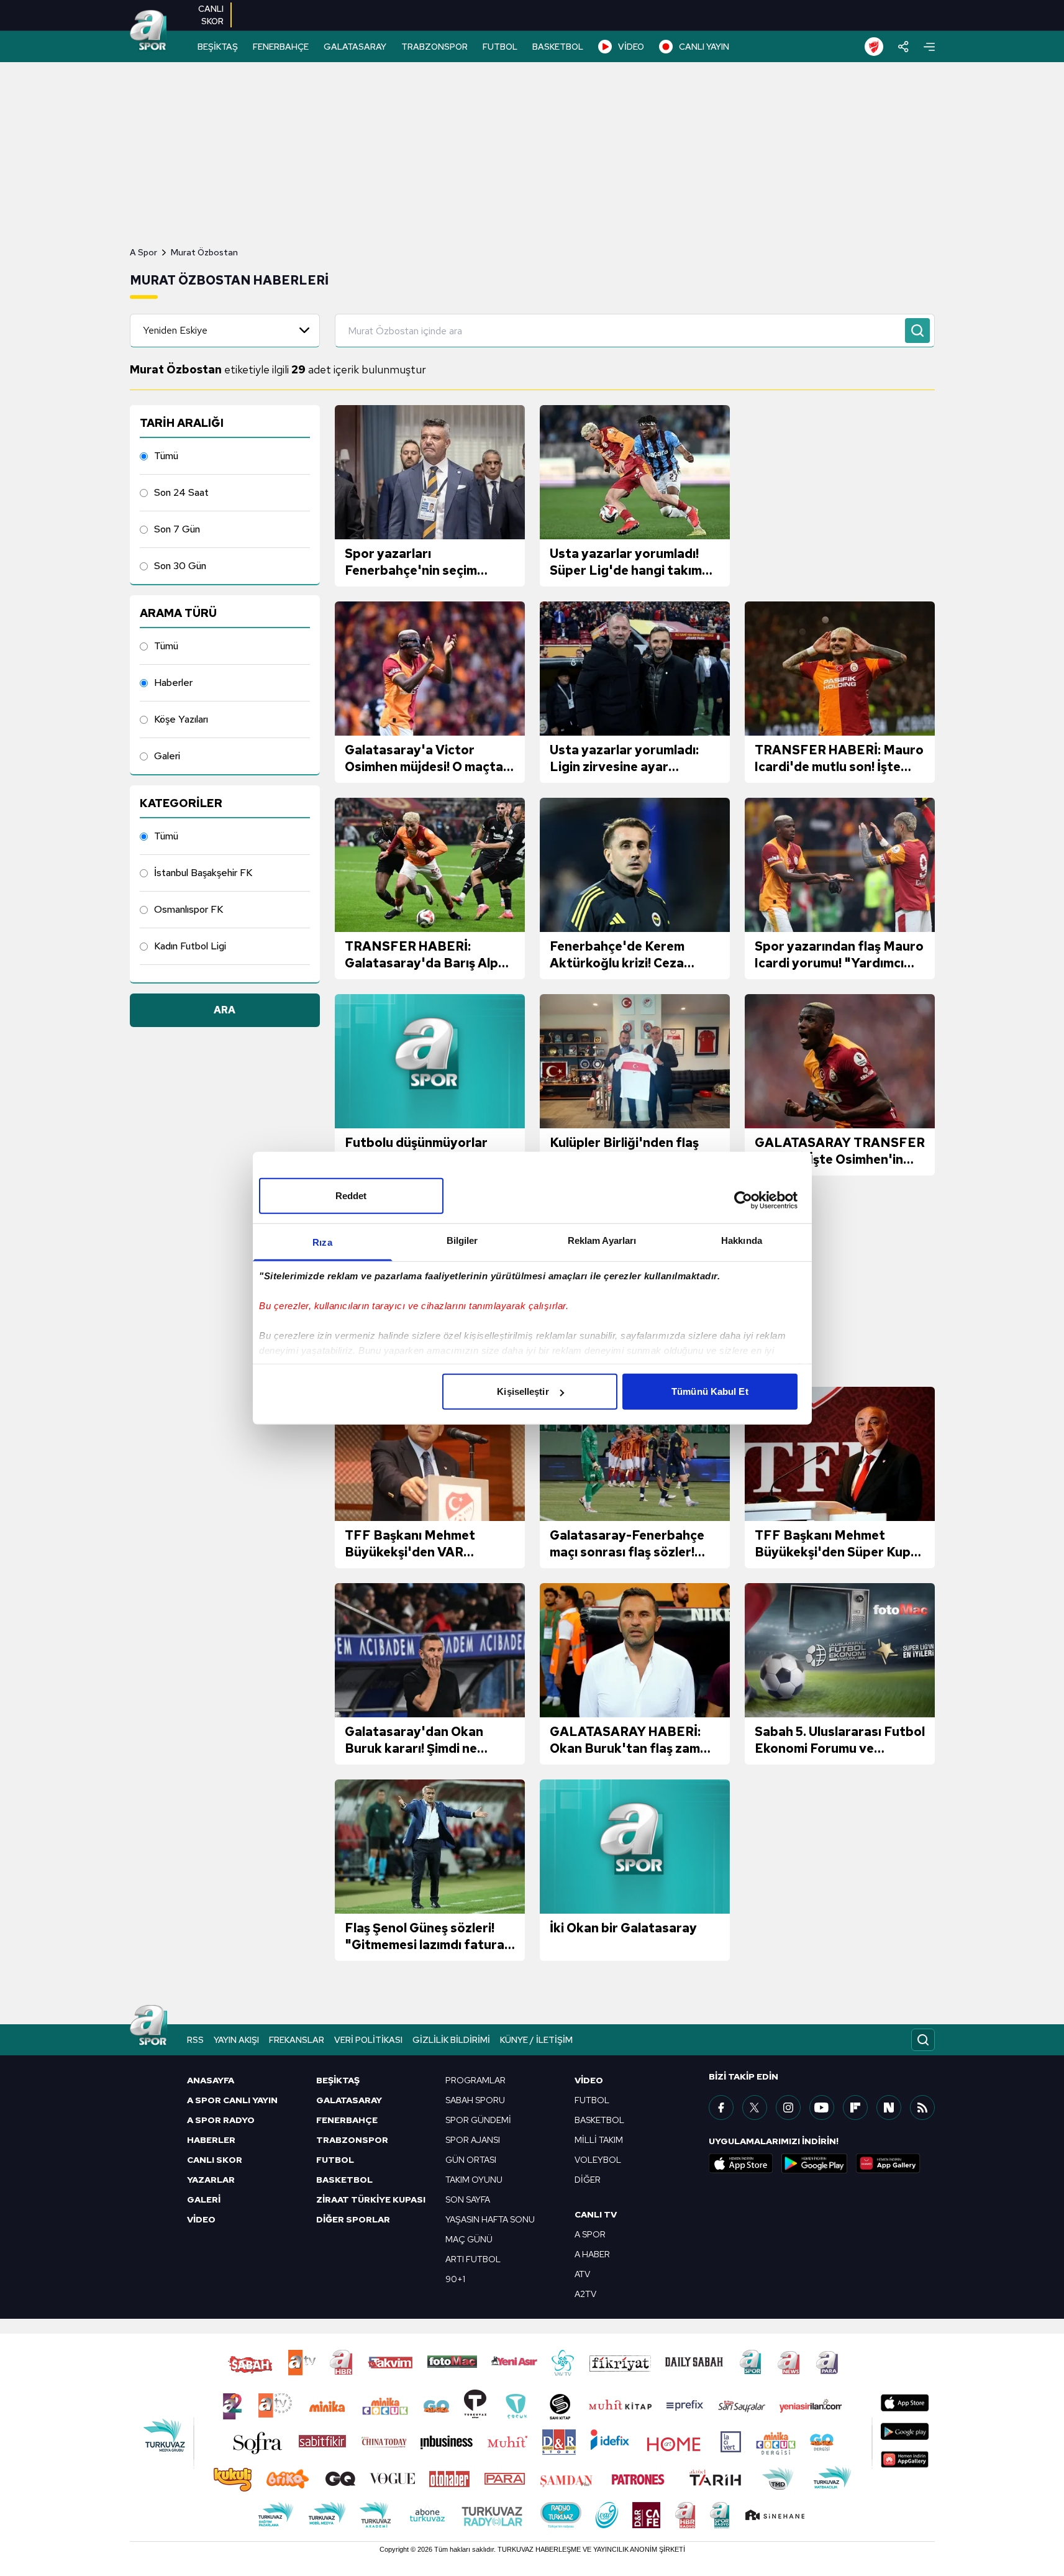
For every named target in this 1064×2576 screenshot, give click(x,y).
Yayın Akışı (236, 2040)
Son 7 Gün (177, 529)
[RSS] (922, 2108)
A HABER (592, 2254)
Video (589, 2080)
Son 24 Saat (181, 492)
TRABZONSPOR (434, 47)
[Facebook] (721, 2108)
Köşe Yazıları (181, 719)
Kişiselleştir (523, 1391)
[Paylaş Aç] (903, 47)
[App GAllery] (888, 2163)
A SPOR (590, 2234)
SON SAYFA (468, 2199)
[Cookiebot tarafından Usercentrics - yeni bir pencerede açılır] (743, 1200)
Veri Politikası (368, 2040)
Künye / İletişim (536, 2040)
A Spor (143, 252)
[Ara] (917, 331)
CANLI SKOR (215, 2160)
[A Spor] (148, 31)
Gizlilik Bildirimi (451, 2040)
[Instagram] (788, 2108)
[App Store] (741, 2163)
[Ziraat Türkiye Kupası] (874, 47)
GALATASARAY (355, 47)
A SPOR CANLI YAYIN (232, 2100)
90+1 (455, 2279)
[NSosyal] (889, 2108)
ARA (225, 1010)
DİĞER (588, 2180)
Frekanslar (297, 2040)
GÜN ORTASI (471, 2160)
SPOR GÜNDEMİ (478, 2120)
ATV (582, 2274)
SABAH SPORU (475, 2100)
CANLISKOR (211, 15)
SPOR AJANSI (473, 2140)
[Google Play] (814, 2163)
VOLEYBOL (598, 2160)
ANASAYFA (211, 2080)
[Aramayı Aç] (923, 2040)
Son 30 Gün (180, 566)
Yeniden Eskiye (175, 330)
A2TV (585, 2294)
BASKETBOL (558, 47)
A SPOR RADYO (221, 2120)
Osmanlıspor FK (189, 909)
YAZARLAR (211, 2180)
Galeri (167, 756)
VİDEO (631, 47)
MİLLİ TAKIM (599, 2140)
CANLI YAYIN (704, 47)
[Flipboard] (855, 2108)
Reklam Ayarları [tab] (602, 1240)
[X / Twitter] (755, 2108)
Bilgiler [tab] (462, 1240)
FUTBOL (500, 47)
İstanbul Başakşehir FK (203, 873)
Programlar (475, 2080)
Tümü (166, 456)
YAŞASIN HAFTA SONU (490, 2219)
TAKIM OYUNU (474, 2180)
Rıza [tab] (322, 1242)
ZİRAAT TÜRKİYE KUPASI (371, 2199)
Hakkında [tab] (742, 1240)
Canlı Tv (596, 2214)
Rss (195, 2040)
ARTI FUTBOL (473, 2259)
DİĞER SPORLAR (353, 2219)
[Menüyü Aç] (929, 47)
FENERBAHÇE (281, 47)
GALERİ (204, 2199)
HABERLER (211, 2140)
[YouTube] (822, 2108)
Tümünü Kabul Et (710, 1391)
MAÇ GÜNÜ (469, 2239)
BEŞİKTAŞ (218, 47)
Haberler (173, 683)
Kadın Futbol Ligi (190, 946)
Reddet (351, 1196)
